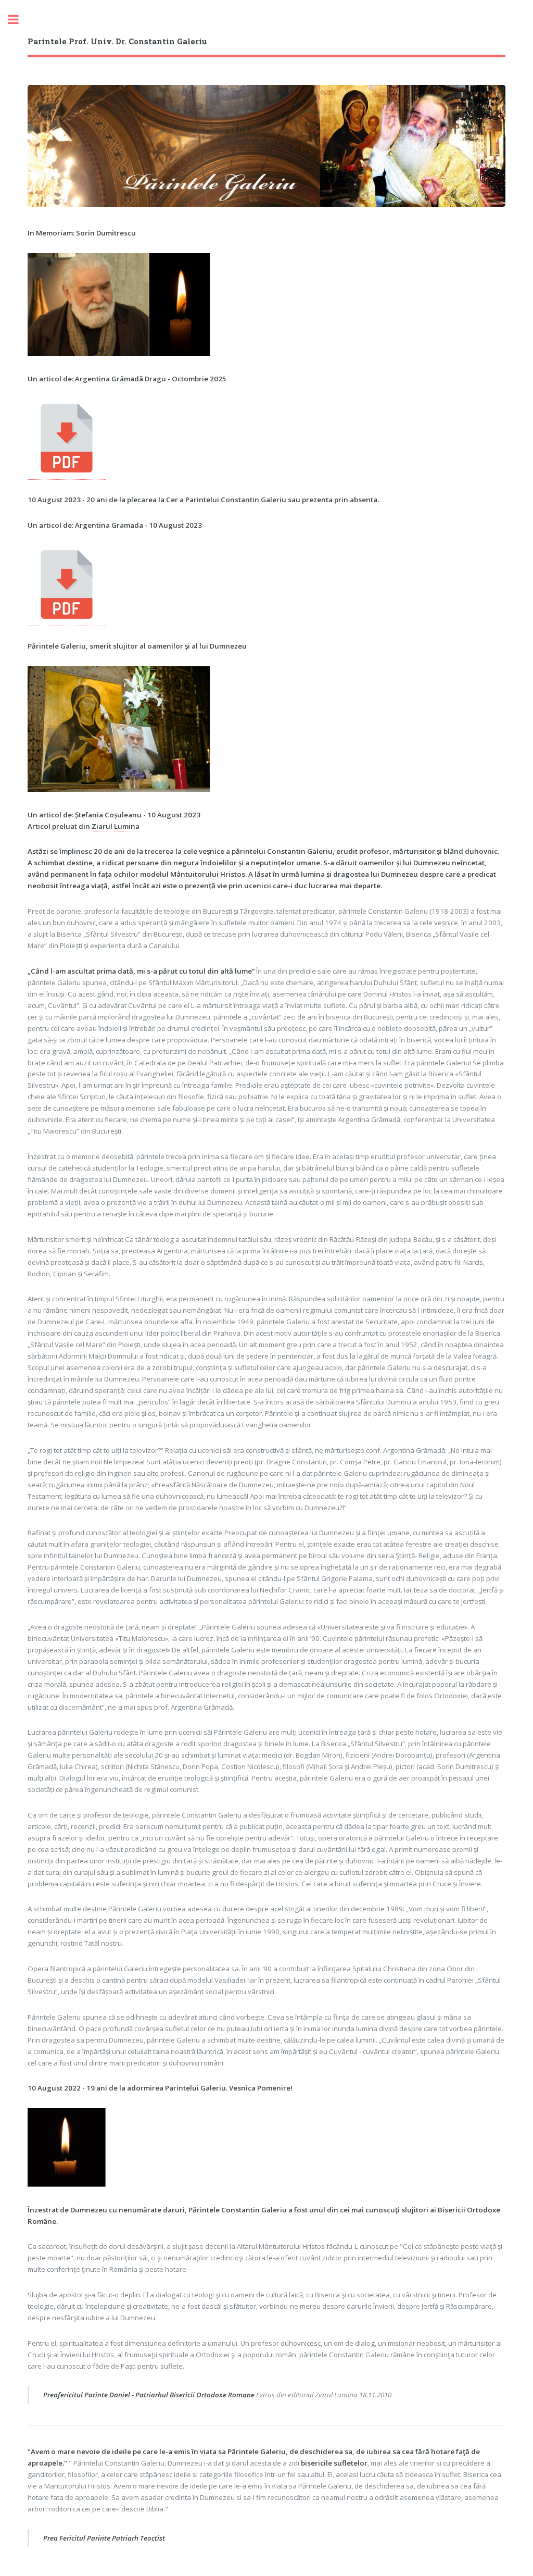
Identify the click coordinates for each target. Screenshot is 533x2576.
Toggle (19, 20)
